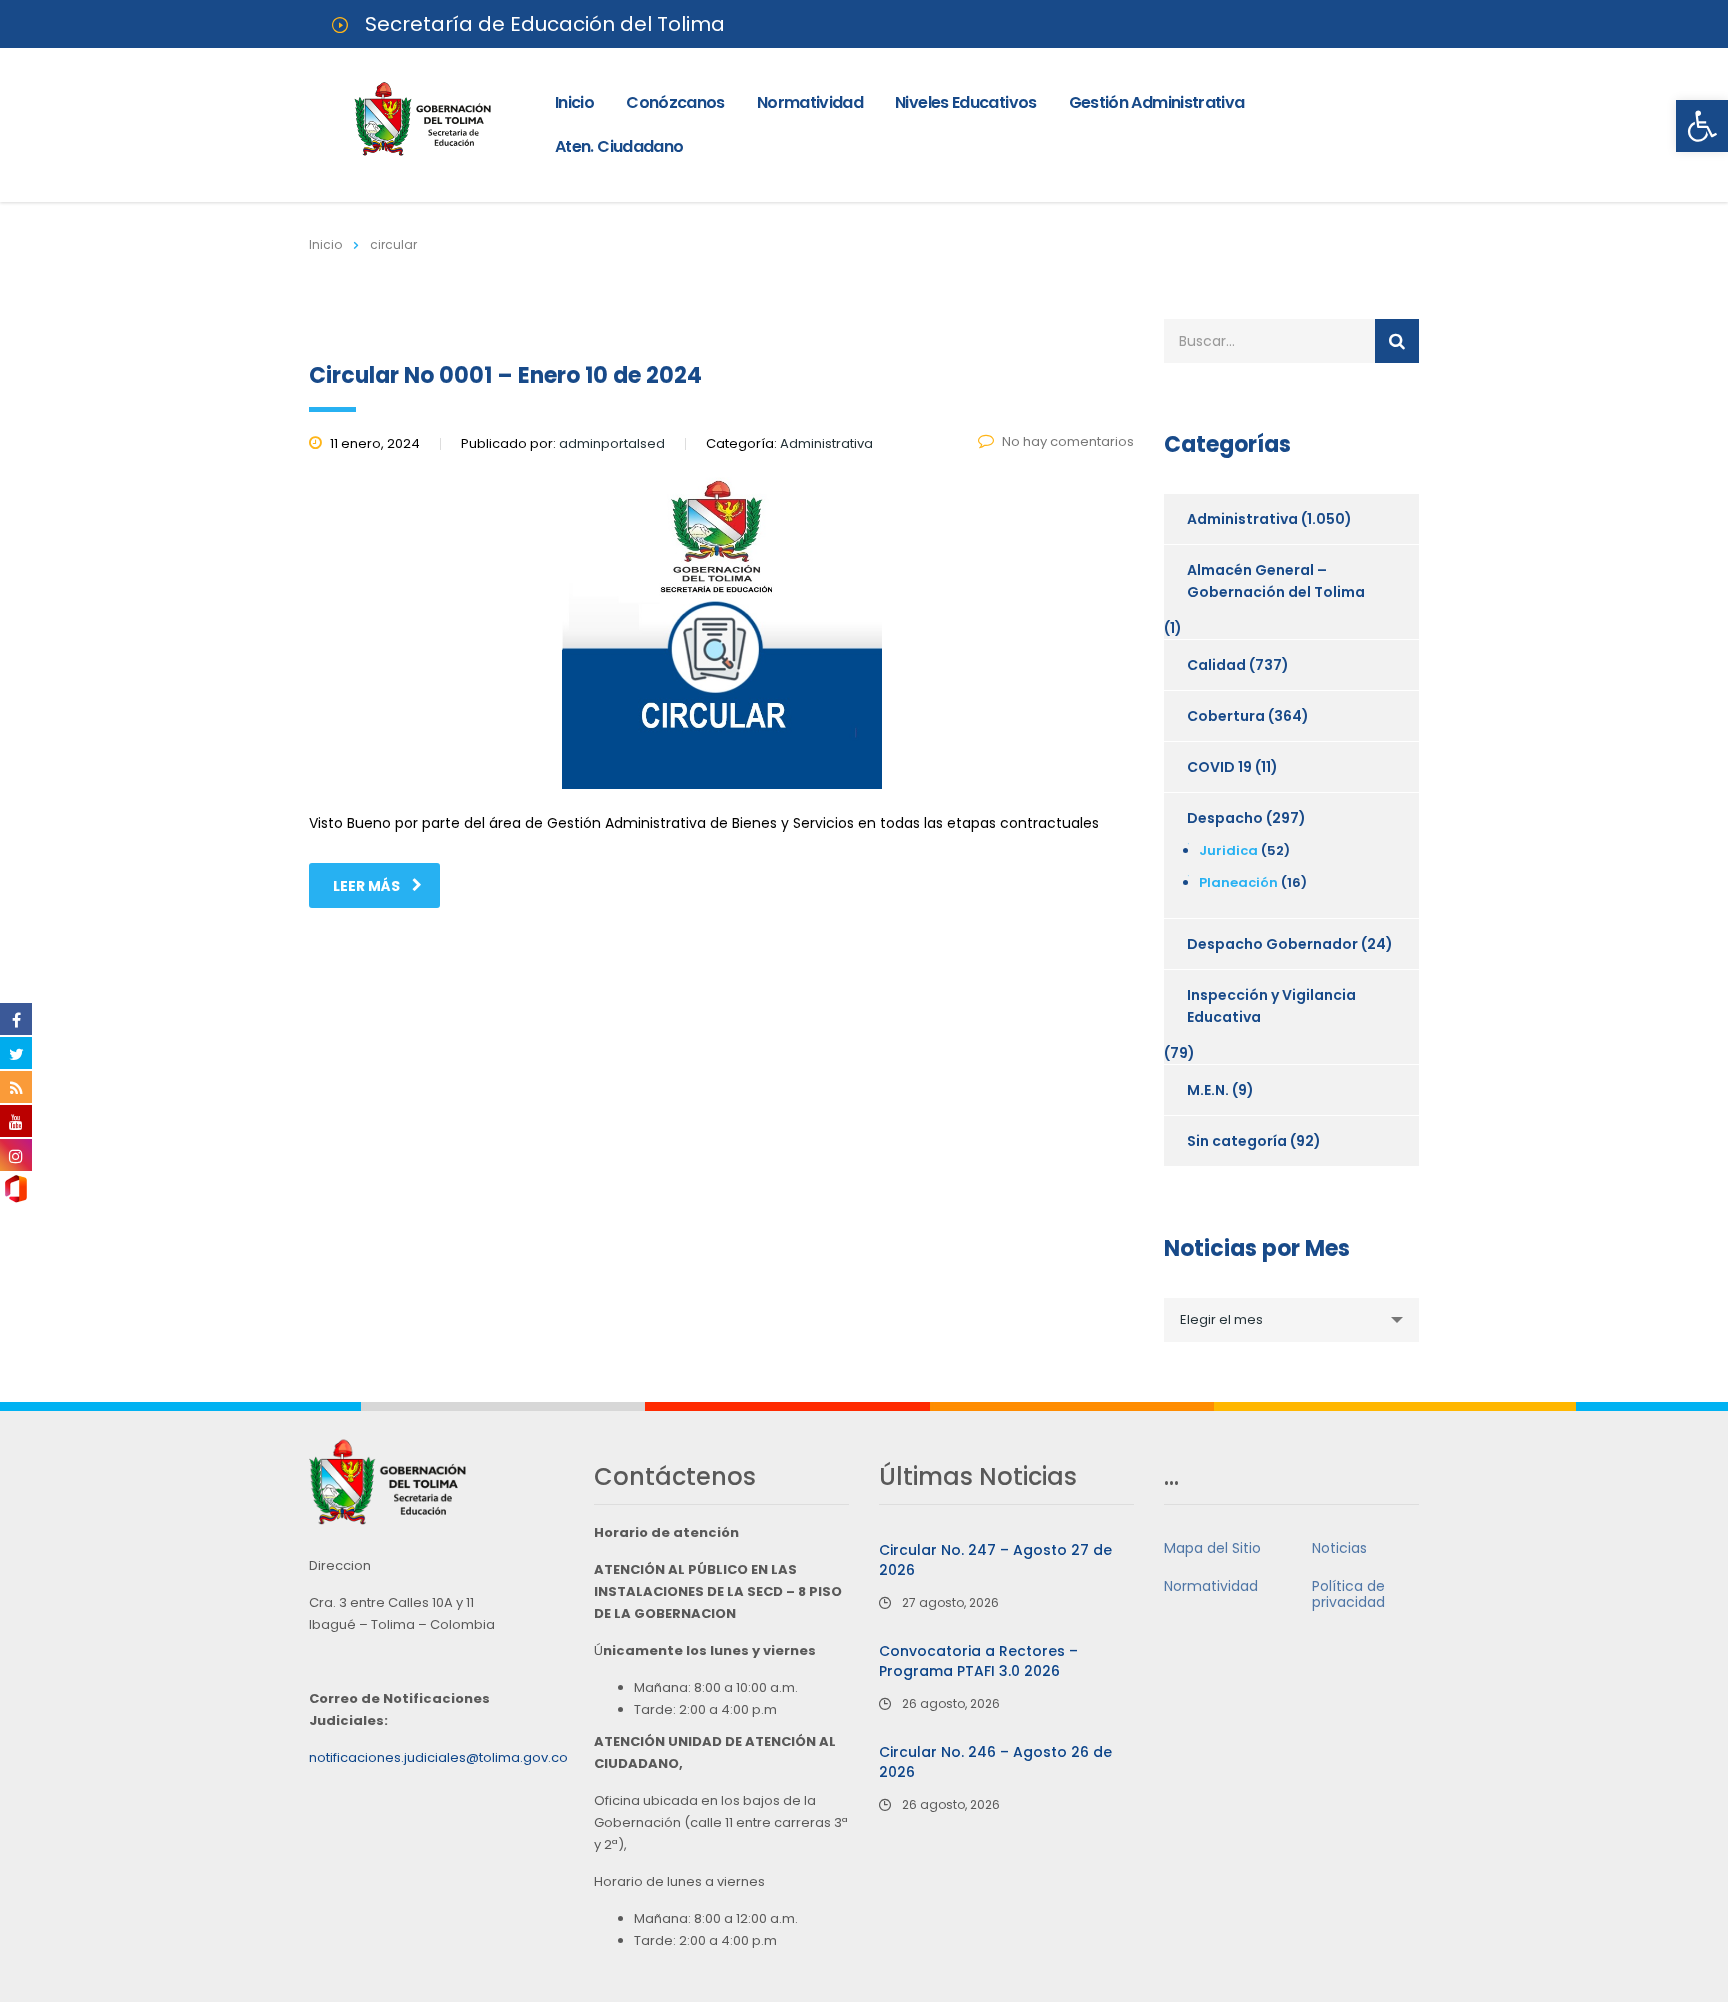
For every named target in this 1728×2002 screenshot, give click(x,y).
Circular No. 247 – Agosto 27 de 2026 (995, 1560)
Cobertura (1226, 716)
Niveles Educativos (965, 102)
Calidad (1216, 665)
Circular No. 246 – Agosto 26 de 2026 (995, 1762)
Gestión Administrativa (1157, 102)
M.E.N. (1208, 1090)
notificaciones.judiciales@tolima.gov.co (438, 1757)
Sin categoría (1237, 1141)
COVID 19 (1219, 767)
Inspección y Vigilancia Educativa (1271, 1006)
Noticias (1339, 1548)
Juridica (1228, 850)
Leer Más (366, 886)
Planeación (1238, 882)
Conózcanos (675, 102)
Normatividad (810, 102)
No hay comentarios (1068, 441)
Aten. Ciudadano (619, 146)
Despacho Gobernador (1272, 944)
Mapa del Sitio (1212, 1548)
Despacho (1225, 818)
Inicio (574, 102)
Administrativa (1242, 519)
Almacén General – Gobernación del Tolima (1276, 581)
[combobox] (1291, 1320)
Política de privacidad (1348, 1594)
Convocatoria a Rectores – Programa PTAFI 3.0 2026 (978, 1661)
